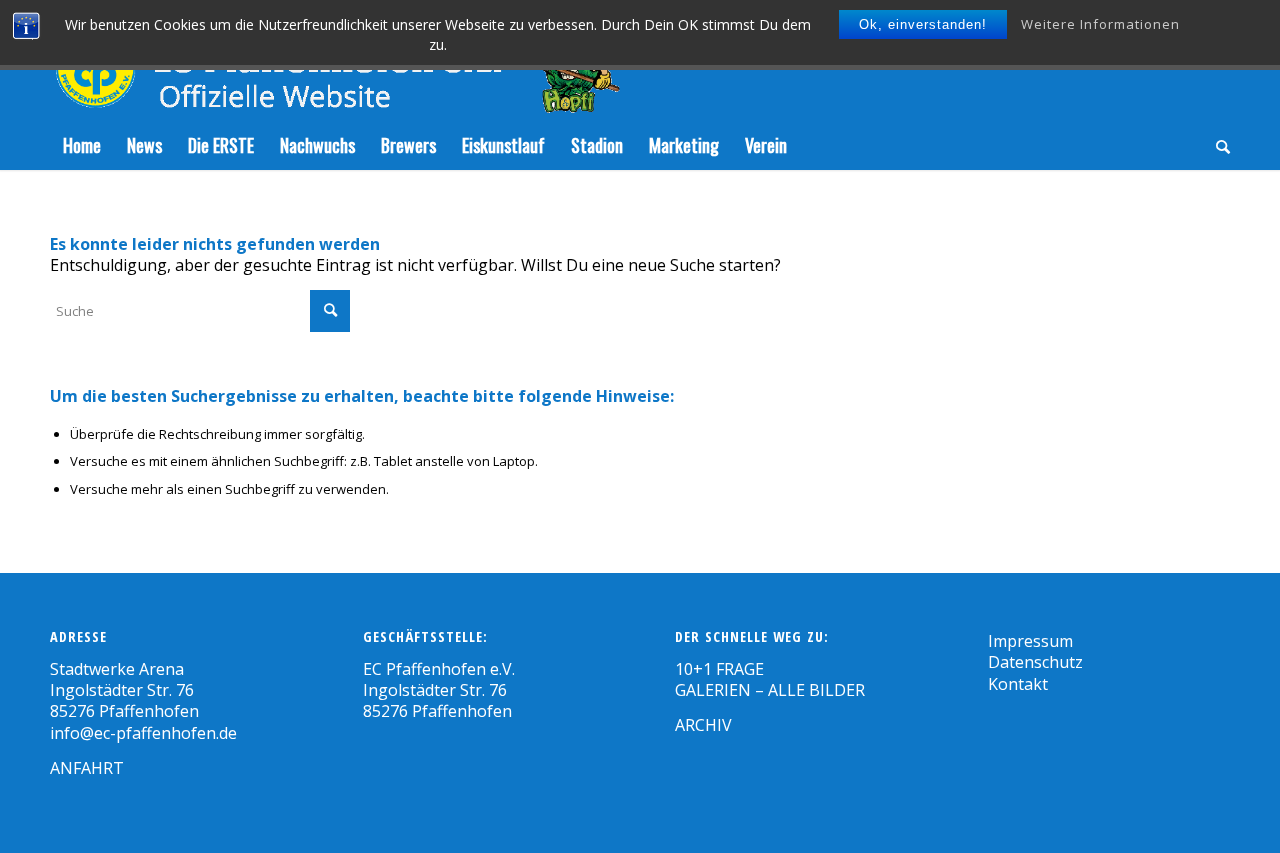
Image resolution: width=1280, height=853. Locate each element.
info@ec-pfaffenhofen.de (143, 733)
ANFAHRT (87, 768)
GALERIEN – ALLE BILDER (770, 690)
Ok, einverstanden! (923, 24)
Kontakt (1018, 684)
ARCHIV (703, 725)
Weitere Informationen (1100, 24)
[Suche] (1216, 145)
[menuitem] (82, 145)
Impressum (1030, 641)
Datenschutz (1035, 662)
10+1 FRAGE (719, 669)
